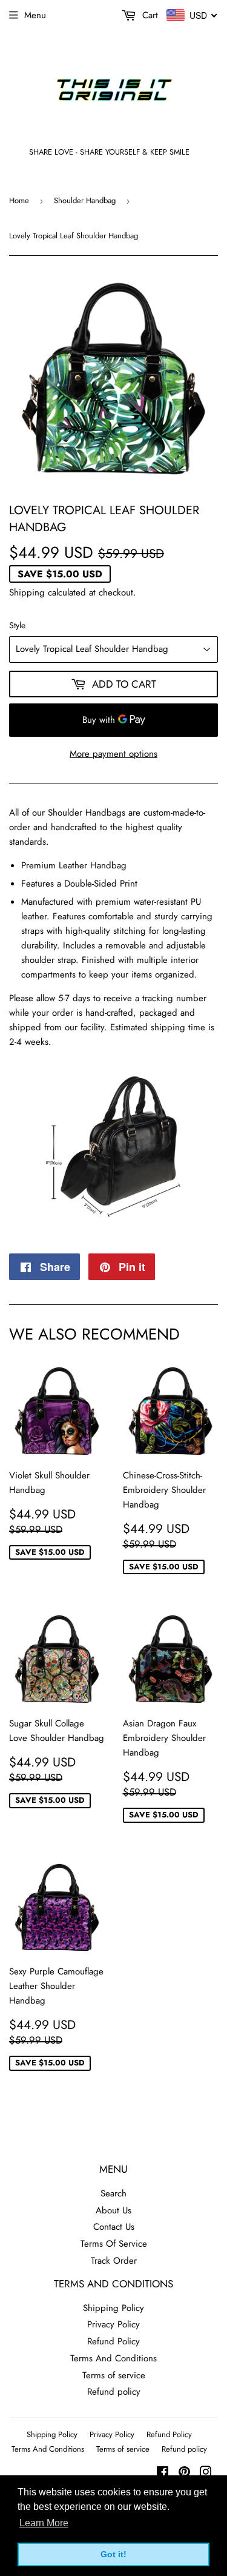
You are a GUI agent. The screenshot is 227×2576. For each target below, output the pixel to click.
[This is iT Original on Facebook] (163, 2474)
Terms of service (114, 2375)
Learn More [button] (44, 2523)
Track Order (114, 2261)
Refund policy (114, 2392)
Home (19, 200)
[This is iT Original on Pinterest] (184, 2474)
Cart (149, 15)
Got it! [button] (113, 2554)
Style (17, 625)
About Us (113, 2210)
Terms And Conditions (113, 2358)
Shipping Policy (113, 2308)
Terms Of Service (114, 2244)
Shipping (27, 592)
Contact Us (114, 2227)
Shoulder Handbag (85, 200)
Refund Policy (113, 2341)
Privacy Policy (113, 2324)
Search (113, 2193)
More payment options (113, 754)
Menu (35, 15)
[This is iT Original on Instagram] (206, 2474)
